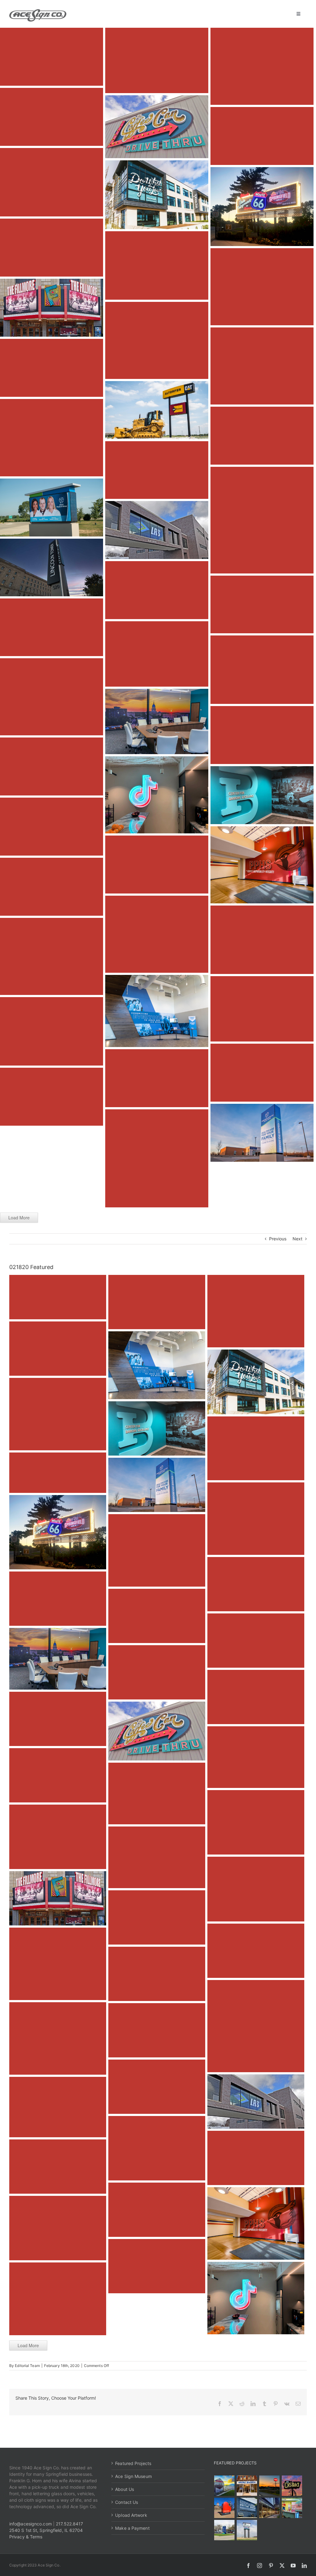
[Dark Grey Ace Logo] (38, 11)
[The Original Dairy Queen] (247, 2486)
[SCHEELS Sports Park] (225, 2486)
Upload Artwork (131, 2515)
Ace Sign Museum (133, 2476)
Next (297, 1239)
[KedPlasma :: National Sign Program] (247, 2508)
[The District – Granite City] (292, 2486)
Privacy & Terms (26, 2537)
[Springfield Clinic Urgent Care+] (225, 2530)
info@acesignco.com (31, 2524)
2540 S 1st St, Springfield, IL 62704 (46, 2530)
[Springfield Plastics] (247, 2530)
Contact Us (127, 2502)
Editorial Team (27, 2366)
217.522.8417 (69, 2524)
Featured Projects (133, 2463)
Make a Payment (132, 2528)
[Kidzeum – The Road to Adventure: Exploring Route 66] (292, 2508)
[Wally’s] (270, 2486)
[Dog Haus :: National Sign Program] (270, 2508)
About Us (125, 2489)
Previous (278, 1239)
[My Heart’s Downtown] (225, 2508)
